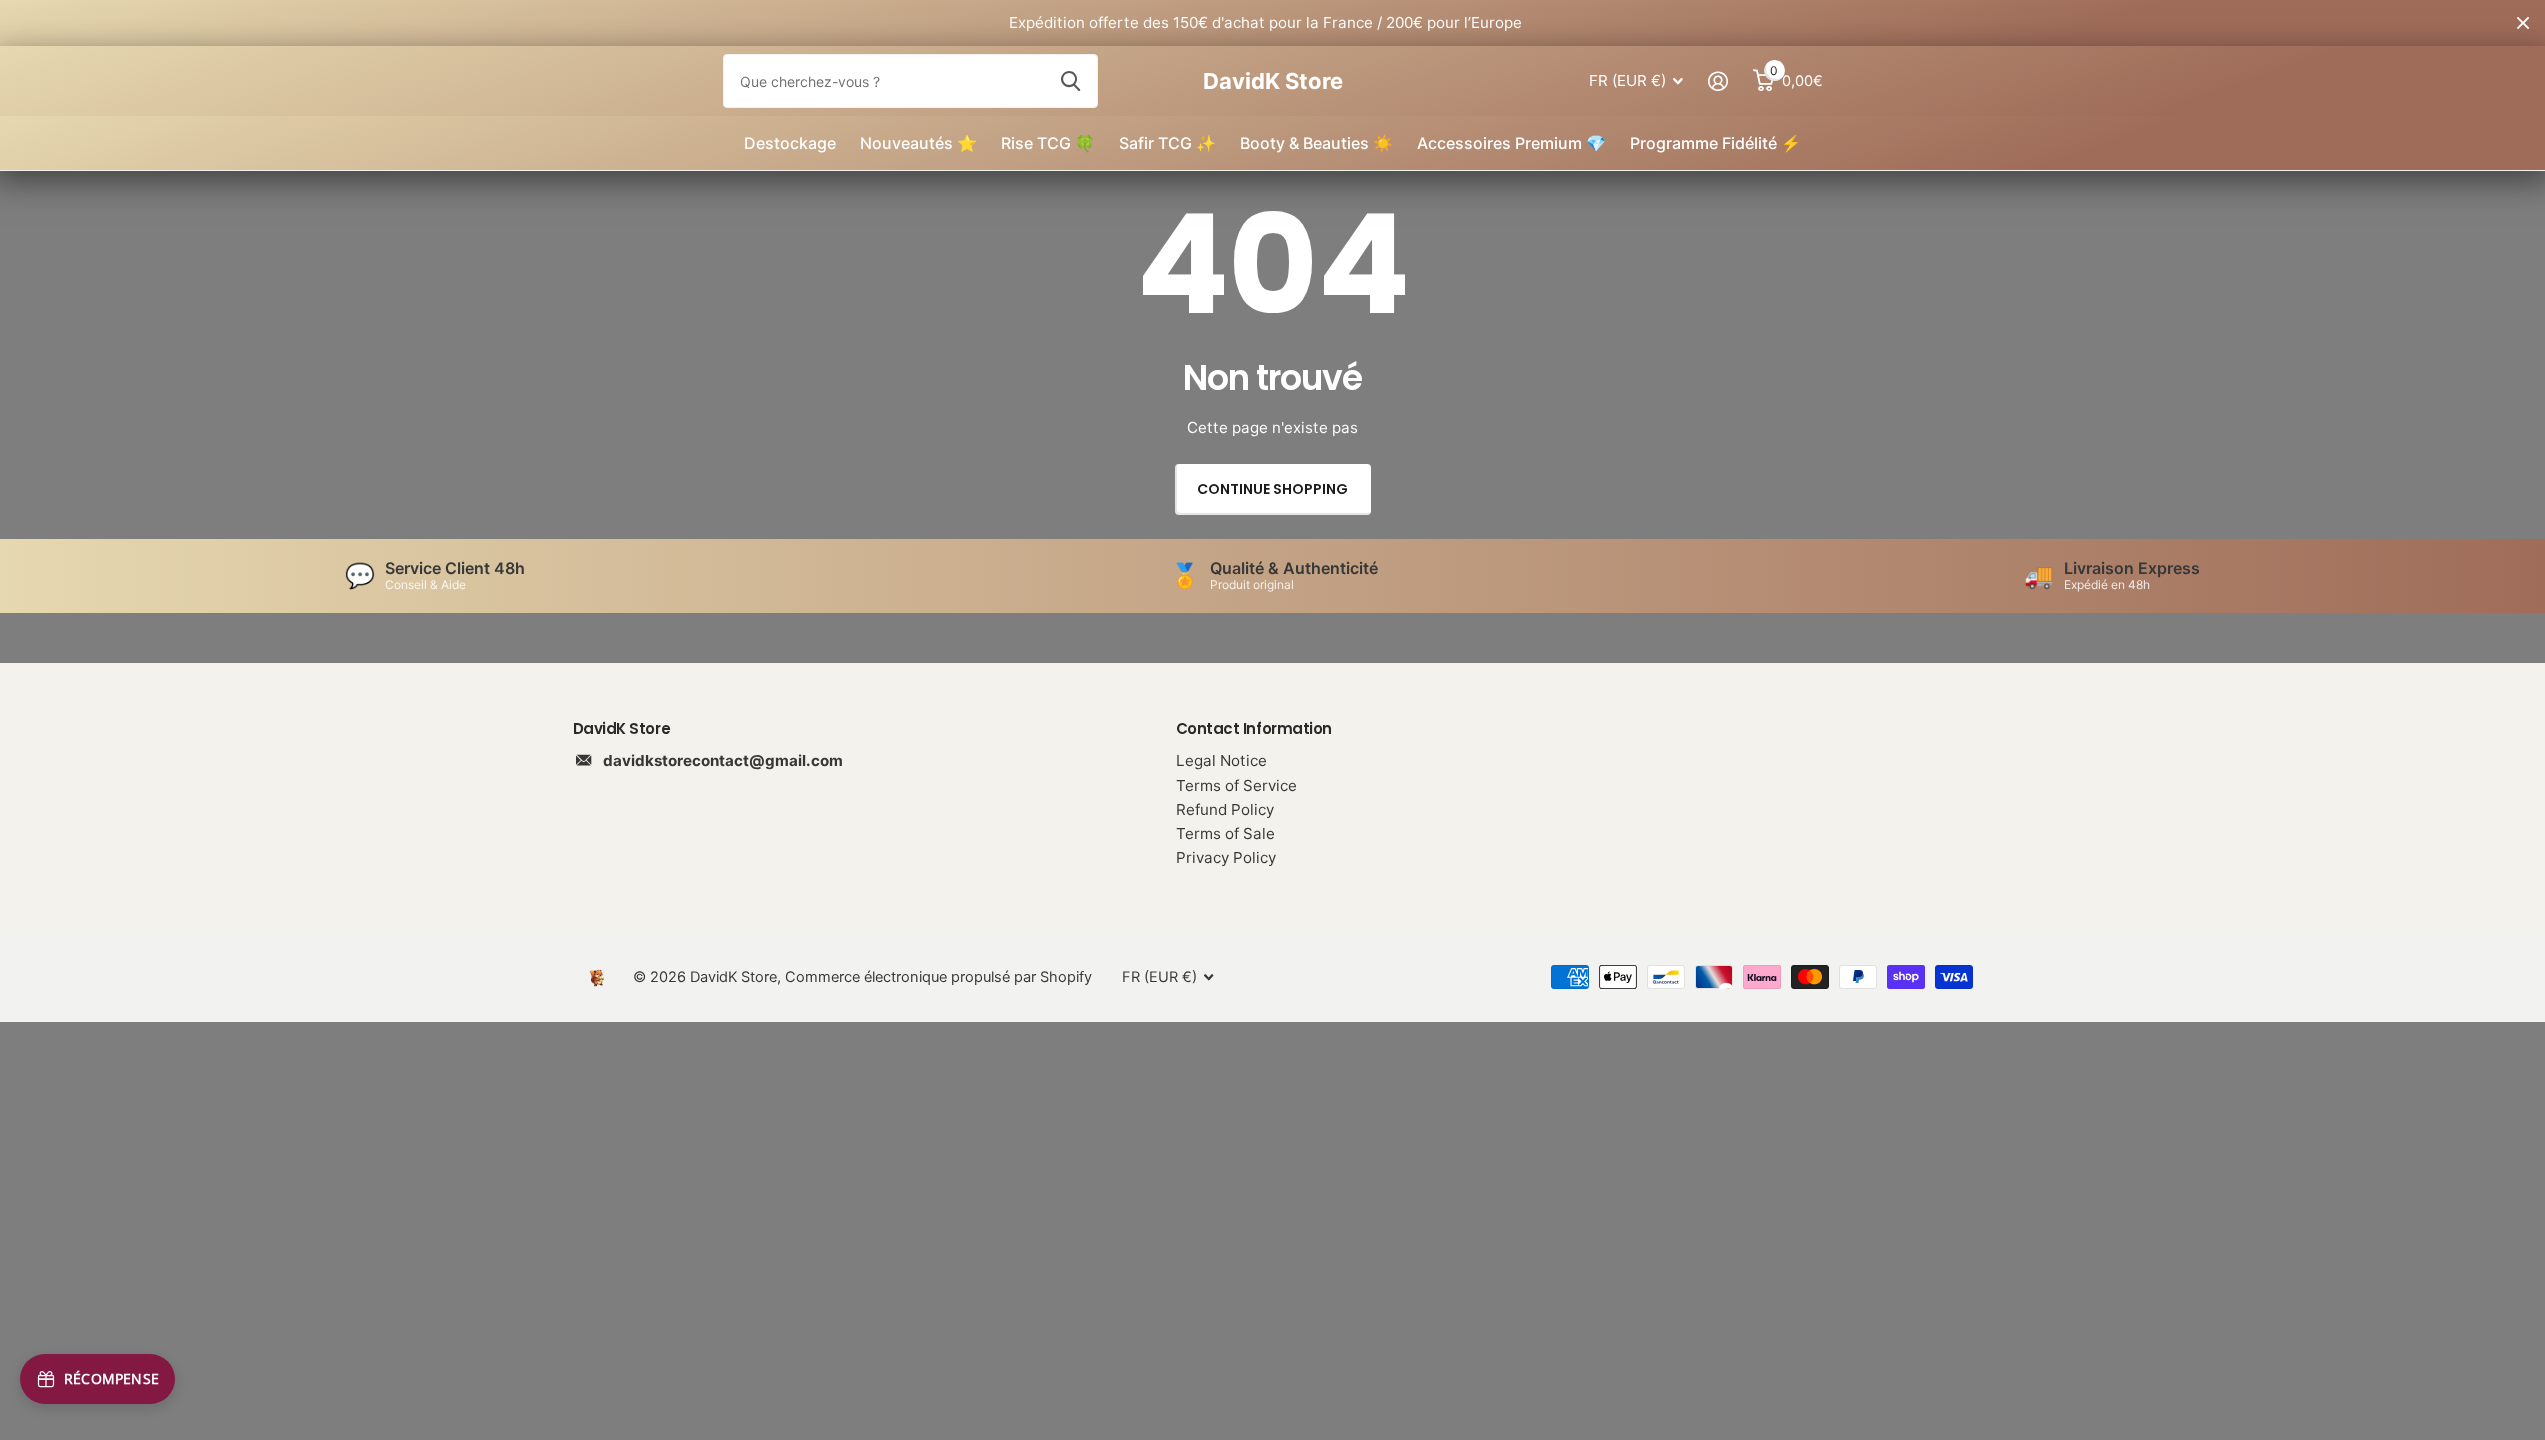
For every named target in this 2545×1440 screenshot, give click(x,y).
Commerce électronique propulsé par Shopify (938, 977)
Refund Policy (1225, 809)
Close (2523, 23)
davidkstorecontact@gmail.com (723, 760)
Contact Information (1254, 728)
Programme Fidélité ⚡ (1715, 143)
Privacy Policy (1226, 857)
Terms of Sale (1225, 833)
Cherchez (1070, 81)
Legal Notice (1221, 760)
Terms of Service (1236, 785)
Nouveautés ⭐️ (918, 143)
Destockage (790, 143)
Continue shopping (1272, 489)
